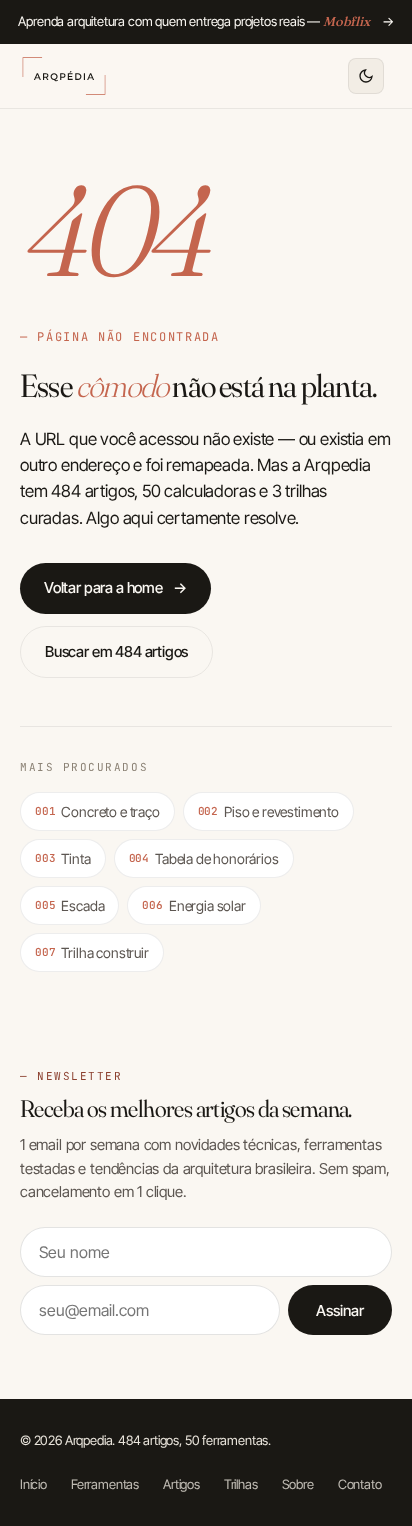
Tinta (63, 858)
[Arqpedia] (64, 76)
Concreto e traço (97, 811)
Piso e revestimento (268, 811)
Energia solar (193, 905)
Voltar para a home (115, 587)
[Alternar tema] (366, 76)
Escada (69, 905)
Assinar (340, 1310)
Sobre (298, 1484)
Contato (360, 1484)
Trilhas (241, 1484)
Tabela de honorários (204, 858)
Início (33, 1484)
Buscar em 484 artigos (116, 651)
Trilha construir (92, 952)
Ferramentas (105, 1484)
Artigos (181, 1484)
